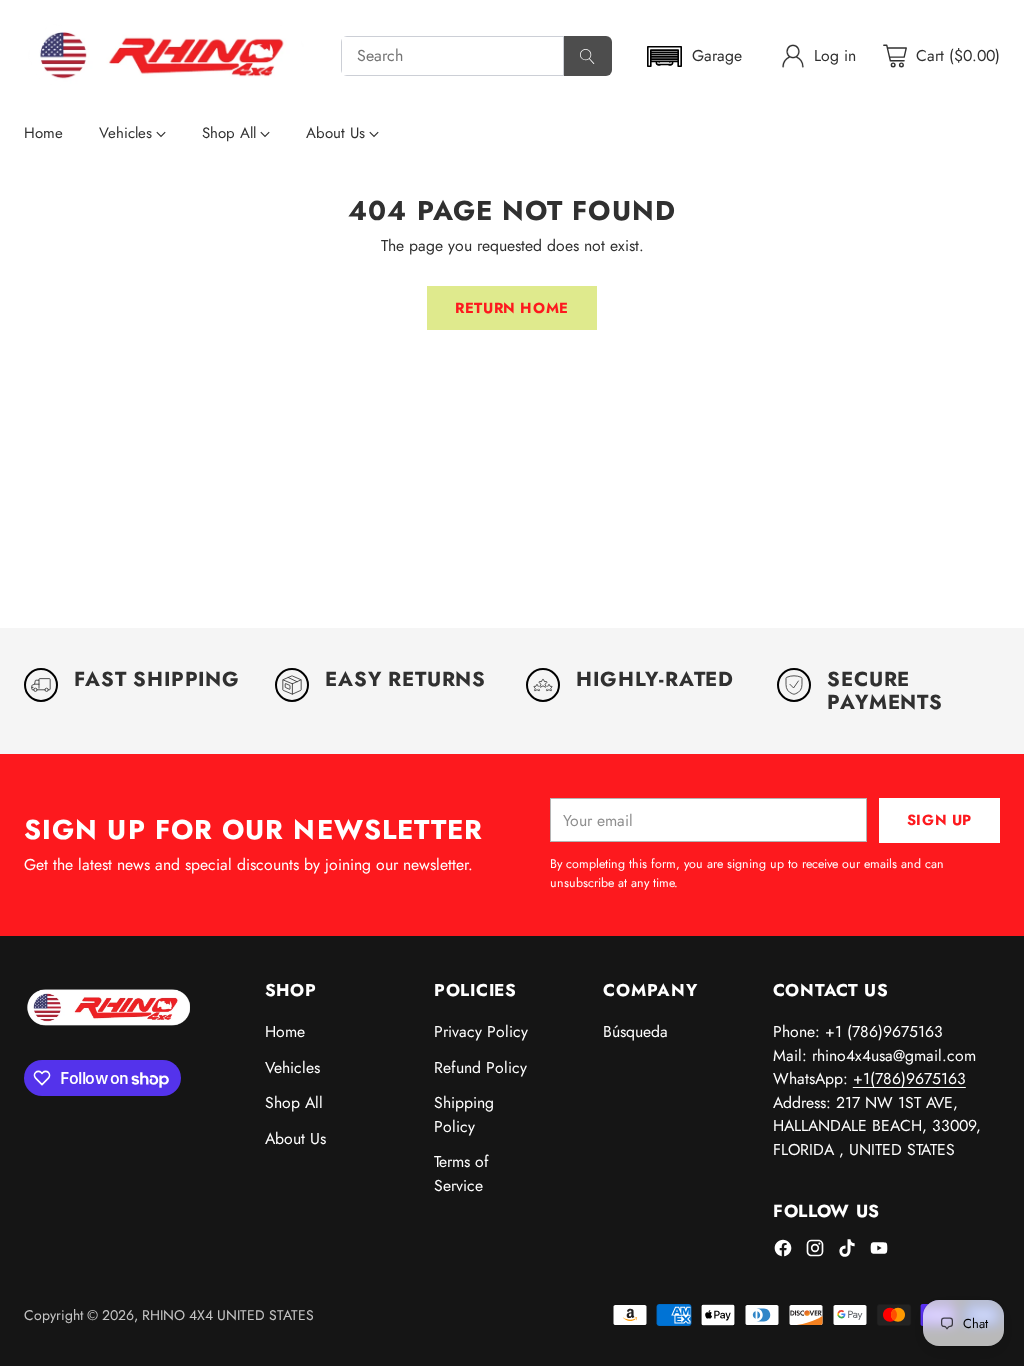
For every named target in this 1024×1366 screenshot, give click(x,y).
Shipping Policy (464, 1114)
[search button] (588, 56)
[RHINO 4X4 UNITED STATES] (166, 56)
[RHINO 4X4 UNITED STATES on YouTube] (879, 1251)
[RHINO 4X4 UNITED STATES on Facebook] (783, 1251)
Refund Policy (480, 1067)
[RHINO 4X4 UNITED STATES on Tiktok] (847, 1251)
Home (285, 1031)
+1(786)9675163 (909, 1078)
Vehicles (292, 1067)
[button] (693, 56)
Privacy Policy (481, 1031)
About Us (295, 1138)
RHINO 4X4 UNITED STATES (228, 1315)
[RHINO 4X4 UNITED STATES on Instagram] (815, 1251)
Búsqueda (635, 1031)
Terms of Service (461, 1173)
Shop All (294, 1102)
